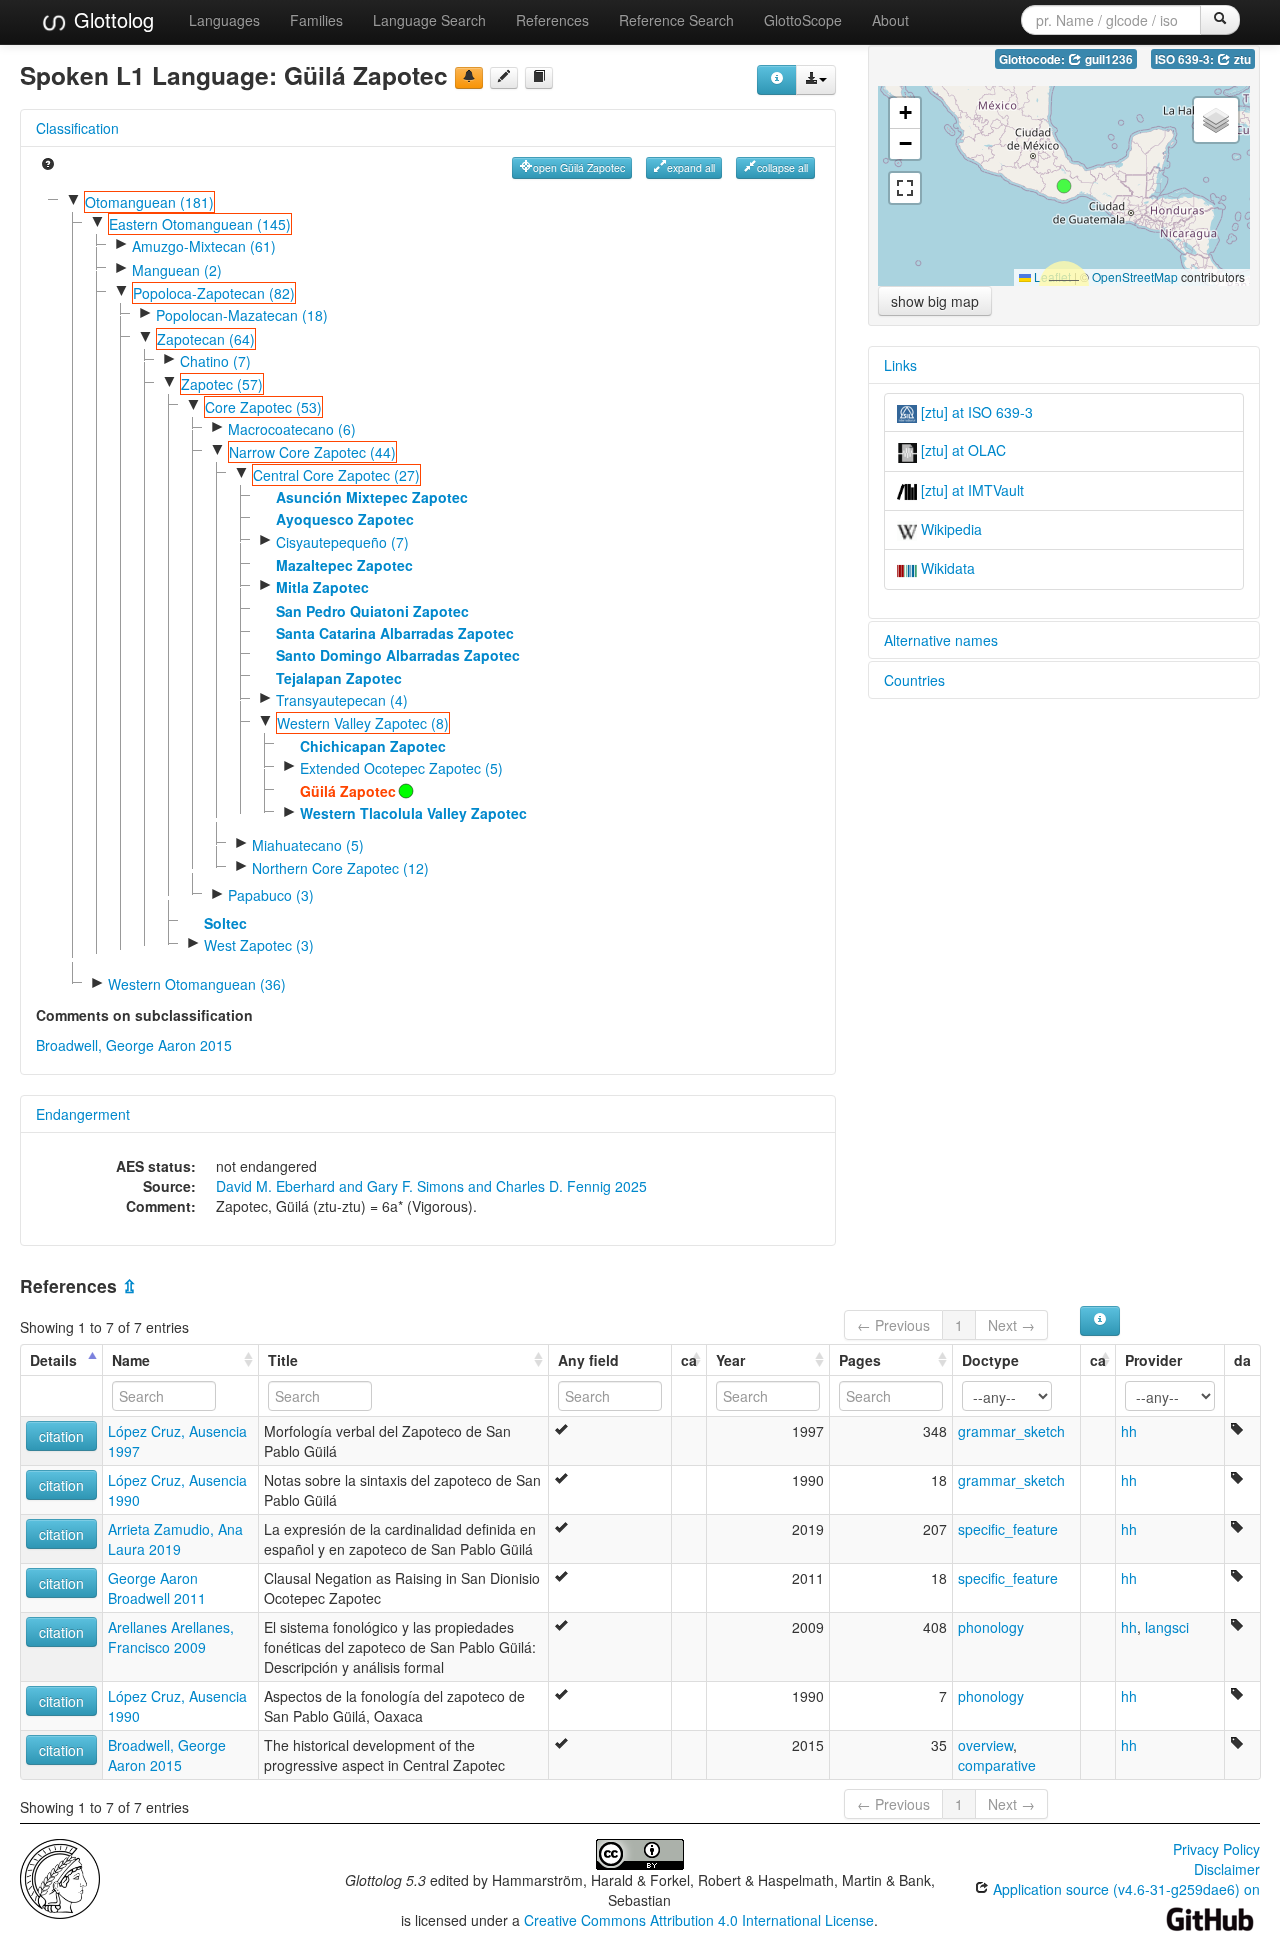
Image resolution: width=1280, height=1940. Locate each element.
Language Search (429, 20)
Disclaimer (1227, 1869)
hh (1129, 1431)
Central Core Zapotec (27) (336, 475)
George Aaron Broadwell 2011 (157, 1588)
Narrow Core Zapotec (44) (312, 452)
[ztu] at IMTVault (970, 490)
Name (131, 1360)
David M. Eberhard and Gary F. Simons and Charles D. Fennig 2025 (431, 1186)
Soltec (225, 923)
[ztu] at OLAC (961, 450)
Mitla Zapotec (322, 587)
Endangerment (83, 1114)
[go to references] (539, 78)
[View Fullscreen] (905, 188)
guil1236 (1107, 59)
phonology (991, 1627)
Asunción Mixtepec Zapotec (372, 497)
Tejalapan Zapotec (339, 678)
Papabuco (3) (271, 895)
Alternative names (941, 640)
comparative (997, 1765)
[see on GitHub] (504, 78)
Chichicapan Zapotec (373, 746)
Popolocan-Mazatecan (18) (242, 315)
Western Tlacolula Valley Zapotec (413, 813)
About (890, 20)
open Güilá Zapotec (579, 167)
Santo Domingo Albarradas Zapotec (398, 655)
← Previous (893, 1325)
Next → (1011, 1325)
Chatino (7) (215, 361)
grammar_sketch (1011, 1431)
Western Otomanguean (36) (197, 984)
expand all (691, 167)
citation (61, 1436)
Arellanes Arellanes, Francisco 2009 (171, 1637)
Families (316, 20)
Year (730, 1360)
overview (985, 1745)
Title (283, 1360)
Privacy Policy (1216, 1849)
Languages (224, 20)
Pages (860, 1360)
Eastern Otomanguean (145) (200, 224)
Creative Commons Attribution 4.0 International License (699, 1920)
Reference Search (676, 20)
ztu (1241, 59)
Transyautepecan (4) (342, 700)
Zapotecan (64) (206, 339)
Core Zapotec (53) (263, 407)
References (552, 20)
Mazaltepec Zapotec (344, 565)
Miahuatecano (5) (308, 845)
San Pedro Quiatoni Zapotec (372, 611)
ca (689, 1360)
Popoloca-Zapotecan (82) (214, 293)
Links (900, 365)
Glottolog (111, 19)
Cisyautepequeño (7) (342, 542)
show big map (935, 301)
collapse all (782, 167)
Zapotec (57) (222, 384)
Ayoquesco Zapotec (345, 519)
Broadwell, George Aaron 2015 (134, 1045)
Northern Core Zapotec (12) (340, 868)
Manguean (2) (177, 270)
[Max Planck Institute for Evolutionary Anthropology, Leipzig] (60, 1877)
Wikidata (946, 568)
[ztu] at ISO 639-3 (975, 412)
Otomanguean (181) (149, 202)
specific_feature (1008, 1529)
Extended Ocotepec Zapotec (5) (401, 768)
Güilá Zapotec (348, 791)
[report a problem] (469, 78)
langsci (1167, 1627)
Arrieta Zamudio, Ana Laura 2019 (175, 1539)
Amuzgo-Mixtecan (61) (204, 246)
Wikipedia (949, 529)
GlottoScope (803, 20)
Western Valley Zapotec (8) (363, 723)
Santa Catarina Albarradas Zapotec (395, 633)
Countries (914, 680)
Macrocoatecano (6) (292, 429)
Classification (77, 128)
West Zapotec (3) (259, 945)
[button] (1064, 186)
